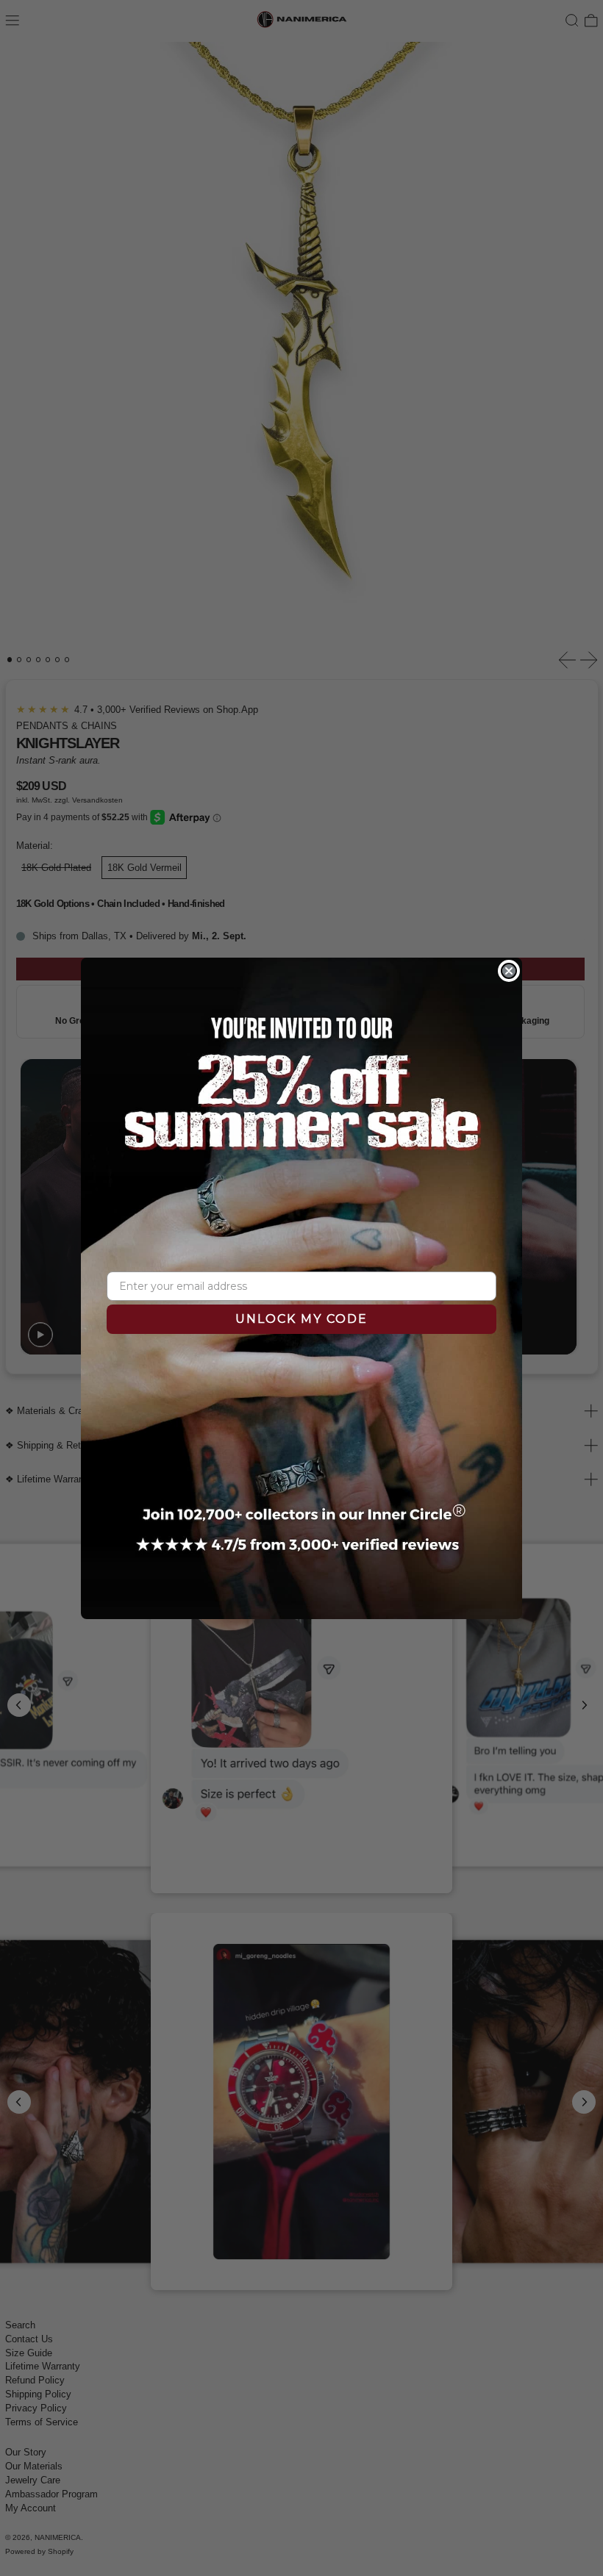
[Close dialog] (509, 971)
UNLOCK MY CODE (301, 1319)
